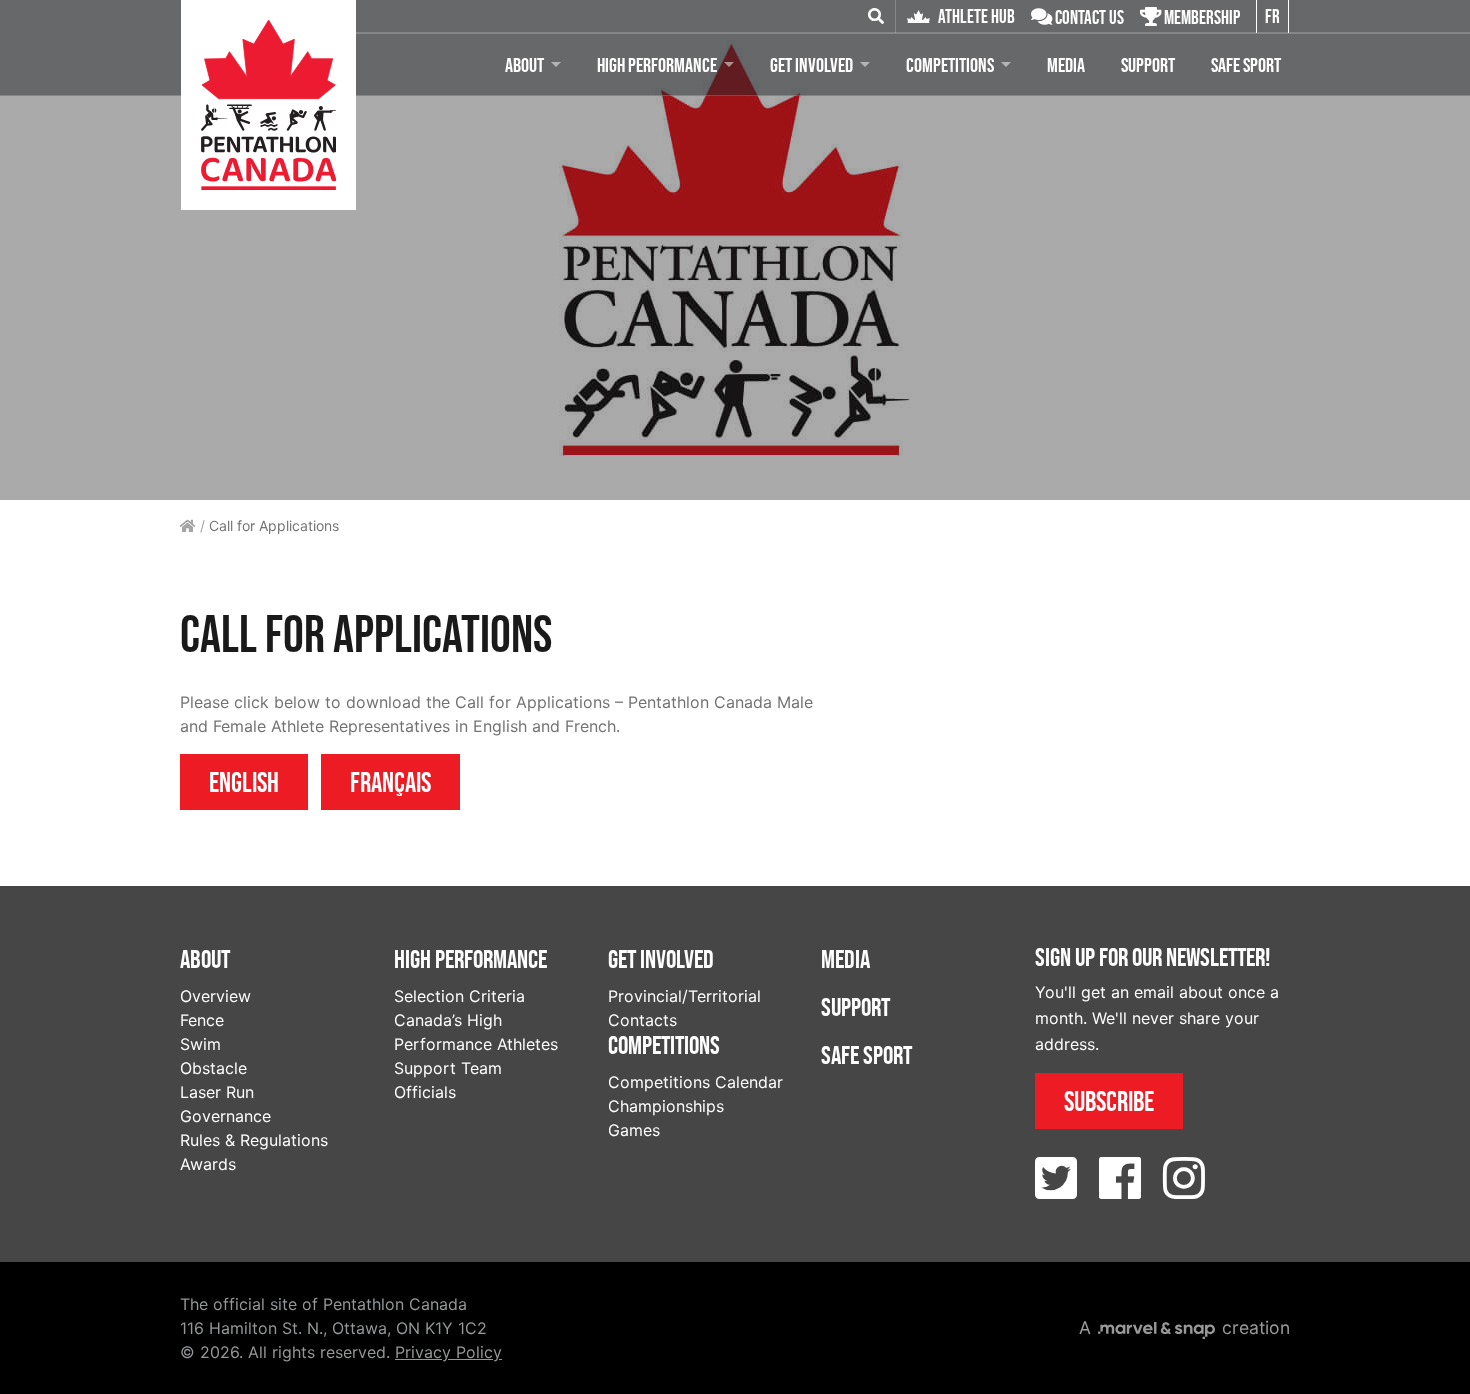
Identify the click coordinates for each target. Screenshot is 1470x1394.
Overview (215, 996)
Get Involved (811, 65)
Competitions (950, 65)
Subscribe (1109, 1101)
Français (390, 782)
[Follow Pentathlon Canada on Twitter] (1056, 1178)
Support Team (448, 1068)
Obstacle (213, 1068)
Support (1148, 65)
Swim (200, 1044)
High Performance (657, 65)
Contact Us (1088, 17)
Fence (202, 1020)
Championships (666, 1106)
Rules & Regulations (254, 1140)
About (524, 65)
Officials (425, 1092)
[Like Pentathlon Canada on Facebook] (1120, 1178)
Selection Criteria (459, 996)
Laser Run (217, 1092)
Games (634, 1130)
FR (1272, 16)
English (244, 782)
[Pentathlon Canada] (268, 105)
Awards (208, 1164)
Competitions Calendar (695, 1082)
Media (1066, 65)
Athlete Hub (975, 16)
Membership (1200, 17)
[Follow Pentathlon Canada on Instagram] (1184, 1178)
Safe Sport (1246, 65)
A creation (1184, 1327)
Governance (225, 1116)
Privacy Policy (448, 1352)
